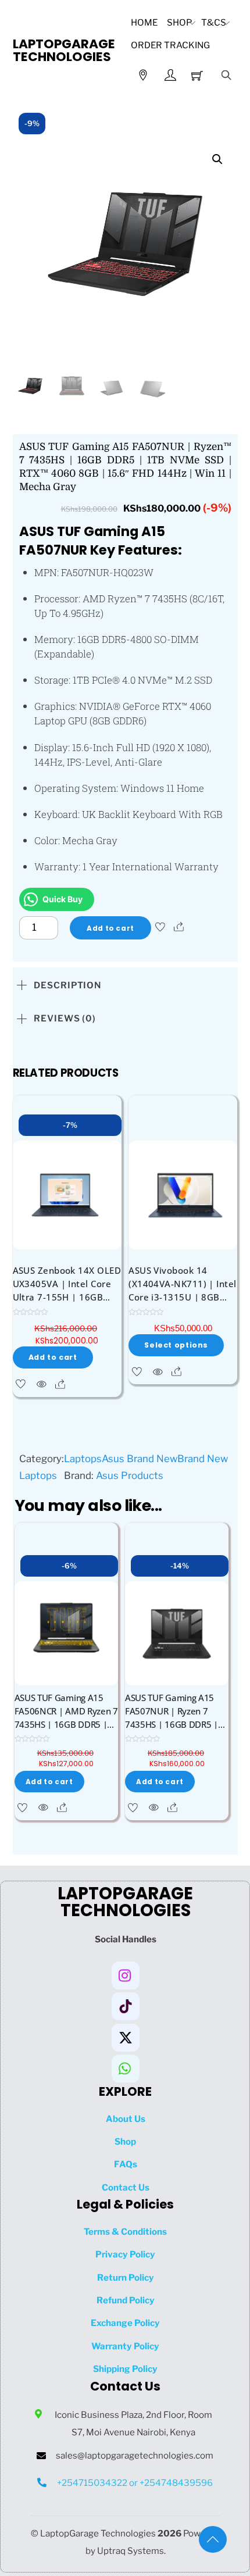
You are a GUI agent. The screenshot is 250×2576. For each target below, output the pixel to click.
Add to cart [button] (53, 1357)
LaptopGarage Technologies (98, 2533)
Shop (179, 22)
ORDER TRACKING (170, 45)
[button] (217, 159)
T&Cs (214, 22)
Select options (176, 1345)
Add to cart (110, 928)
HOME (144, 22)
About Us (126, 2119)
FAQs (126, 2164)
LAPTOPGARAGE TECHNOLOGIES (64, 50)
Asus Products (130, 1475)
